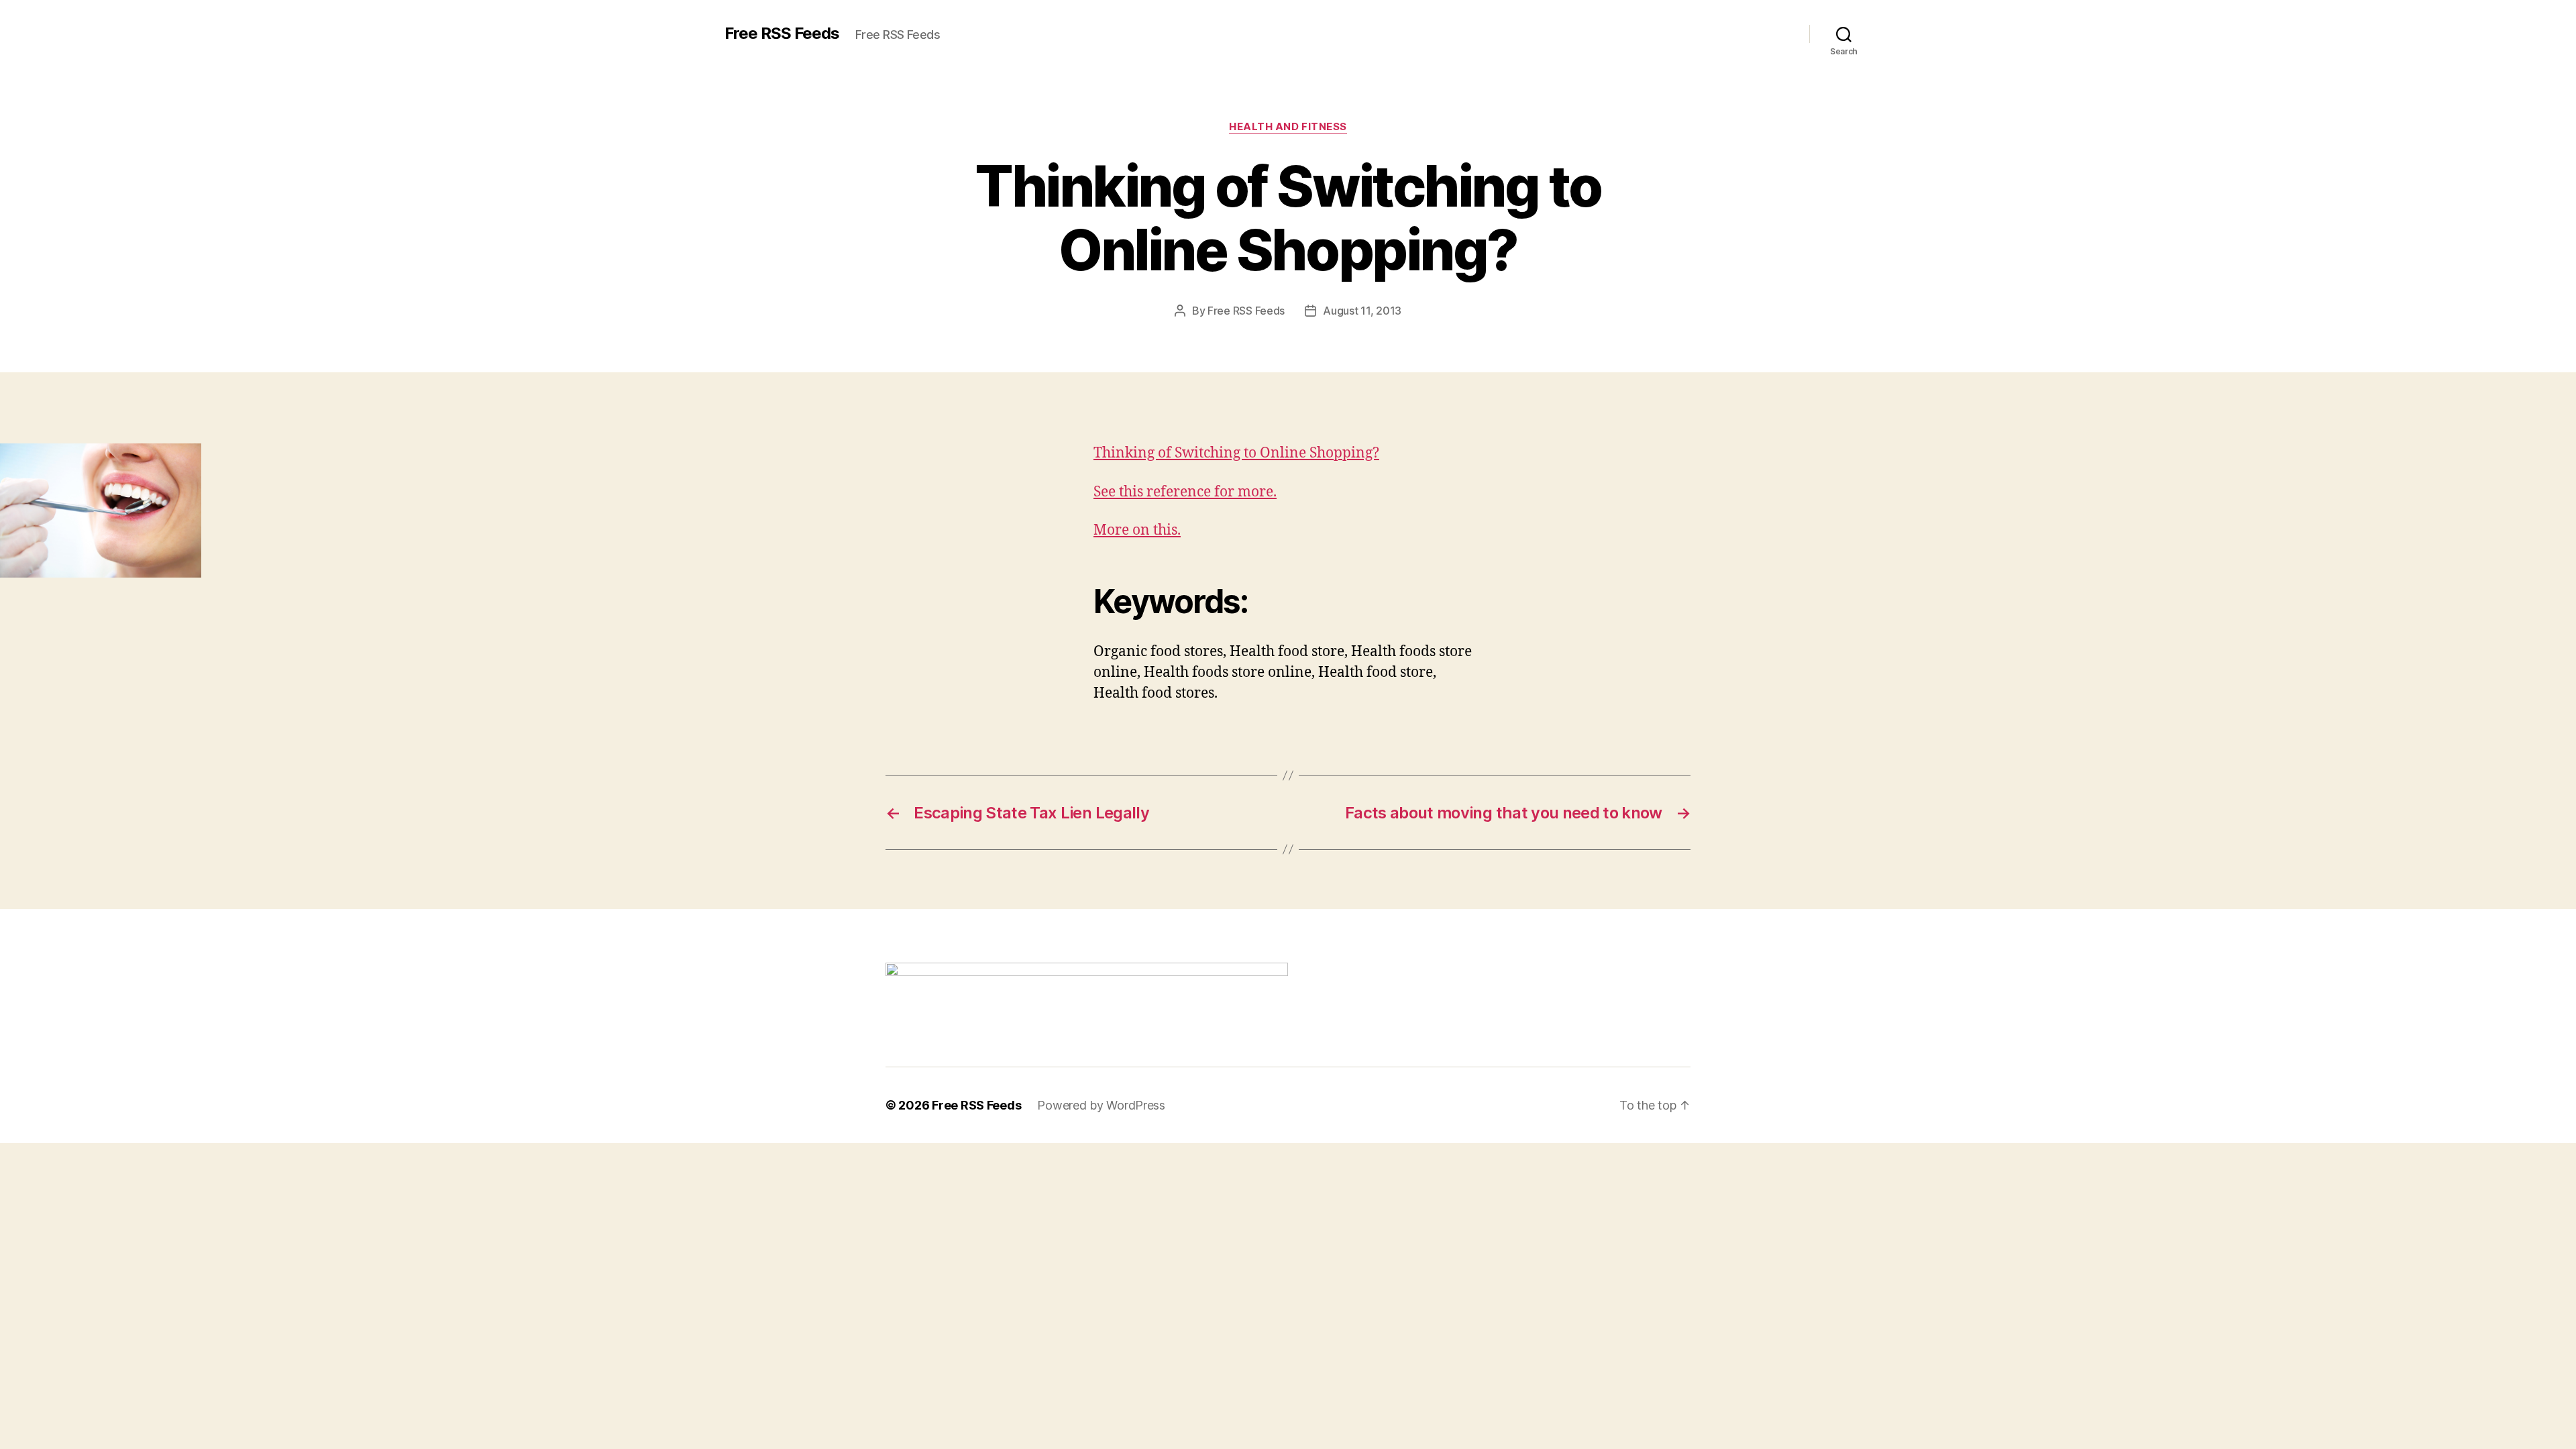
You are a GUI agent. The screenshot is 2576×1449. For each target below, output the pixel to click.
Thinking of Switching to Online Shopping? (1236, 453)
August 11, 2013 (1362, 311)
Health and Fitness (1288, 127)
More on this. (1137, 530)
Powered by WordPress (1101, 1105)
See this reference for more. (1185, 492)
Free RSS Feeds (782, 34)
